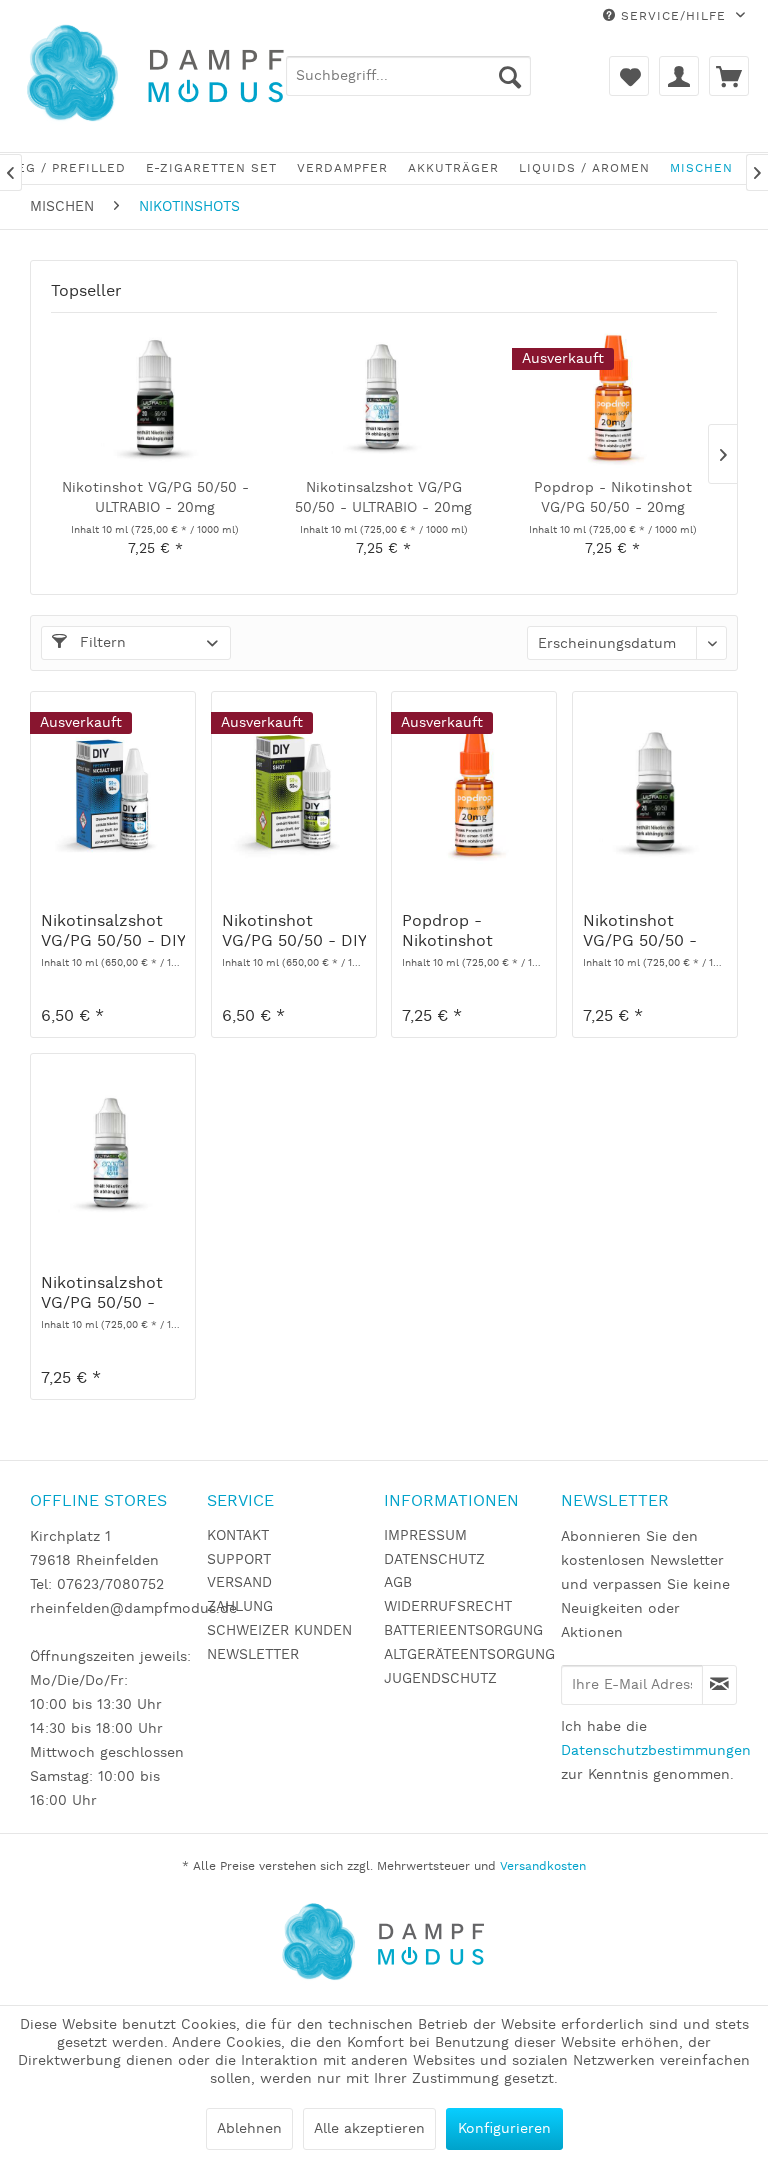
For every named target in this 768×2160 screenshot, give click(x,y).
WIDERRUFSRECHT (448, 1607)
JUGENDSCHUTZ (440, 1679)
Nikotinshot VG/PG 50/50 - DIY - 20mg (294, 932)
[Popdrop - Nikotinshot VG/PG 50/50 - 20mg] (612, 398)
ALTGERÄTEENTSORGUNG (467, 1655)
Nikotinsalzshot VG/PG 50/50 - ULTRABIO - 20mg (383, 498)
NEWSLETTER (253, 1655)
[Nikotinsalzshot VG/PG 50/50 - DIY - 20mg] (113, 792)
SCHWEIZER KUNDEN (279, 1631)
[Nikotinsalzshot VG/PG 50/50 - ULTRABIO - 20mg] (384, 398)
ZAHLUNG (240, 1607)
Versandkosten (543, 1866)
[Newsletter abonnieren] (719, 1685)
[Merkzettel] (629, 76)
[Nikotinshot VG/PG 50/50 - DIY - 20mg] (294, 792)
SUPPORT (239, 1560)
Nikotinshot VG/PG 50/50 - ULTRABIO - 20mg (155, 498)
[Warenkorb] (729, 76)
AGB (398, 1583)
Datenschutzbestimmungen (656, 1751)
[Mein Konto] (679, 76)
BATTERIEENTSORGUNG (463, 1631)
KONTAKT (238, 1536)
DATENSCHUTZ (434, 1560)
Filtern (100, 643)
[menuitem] (408, 76)
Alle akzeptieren (369, 2129)
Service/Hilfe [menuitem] (673, 16)
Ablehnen (249, 2129)
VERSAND (239, 1583)
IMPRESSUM (425, 1536)
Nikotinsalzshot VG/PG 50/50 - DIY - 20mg (113, 932)
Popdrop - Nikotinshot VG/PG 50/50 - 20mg (613, 498)
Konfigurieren (504, 2129)
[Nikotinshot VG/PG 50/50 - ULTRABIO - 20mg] (155, 398)
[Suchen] (510, 76)
